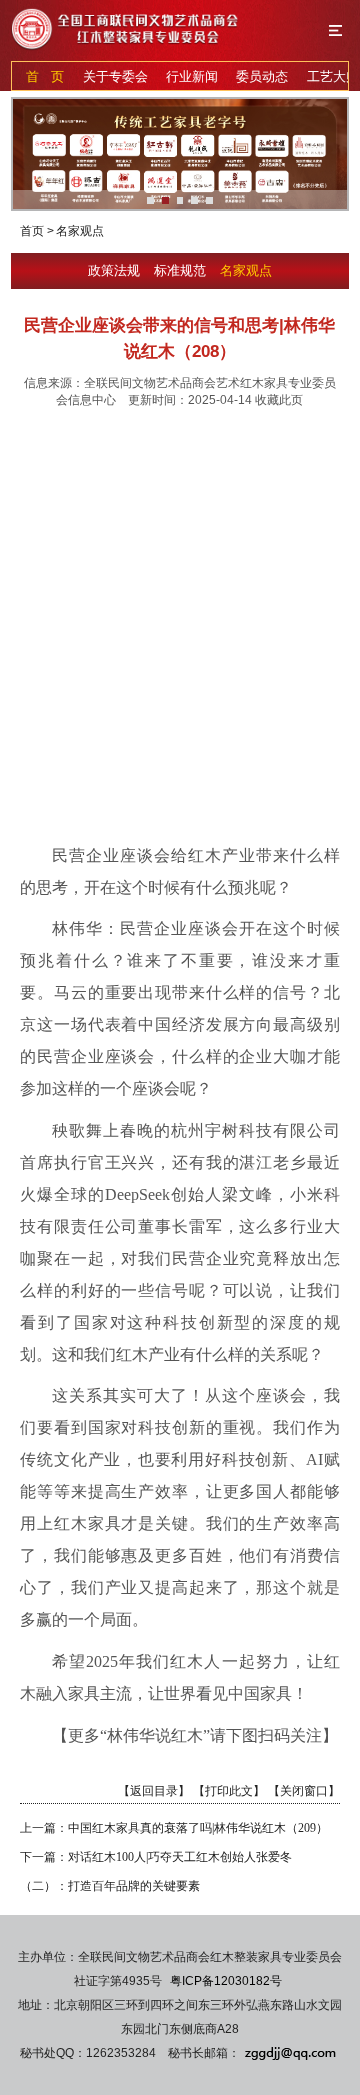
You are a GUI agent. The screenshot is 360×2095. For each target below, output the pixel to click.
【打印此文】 (229, 1791)
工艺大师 (333, 76)
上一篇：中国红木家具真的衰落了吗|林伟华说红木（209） (174, 1828)
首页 (32, 231)
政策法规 (116, 270)
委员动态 (262, 76)
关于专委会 (115, 76)
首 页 (45, 76)
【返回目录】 (154, 1791)
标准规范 (182, 270)
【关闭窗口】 (304, 1791)
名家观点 (246, 270)
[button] (150, 200)
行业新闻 (192, 76)
